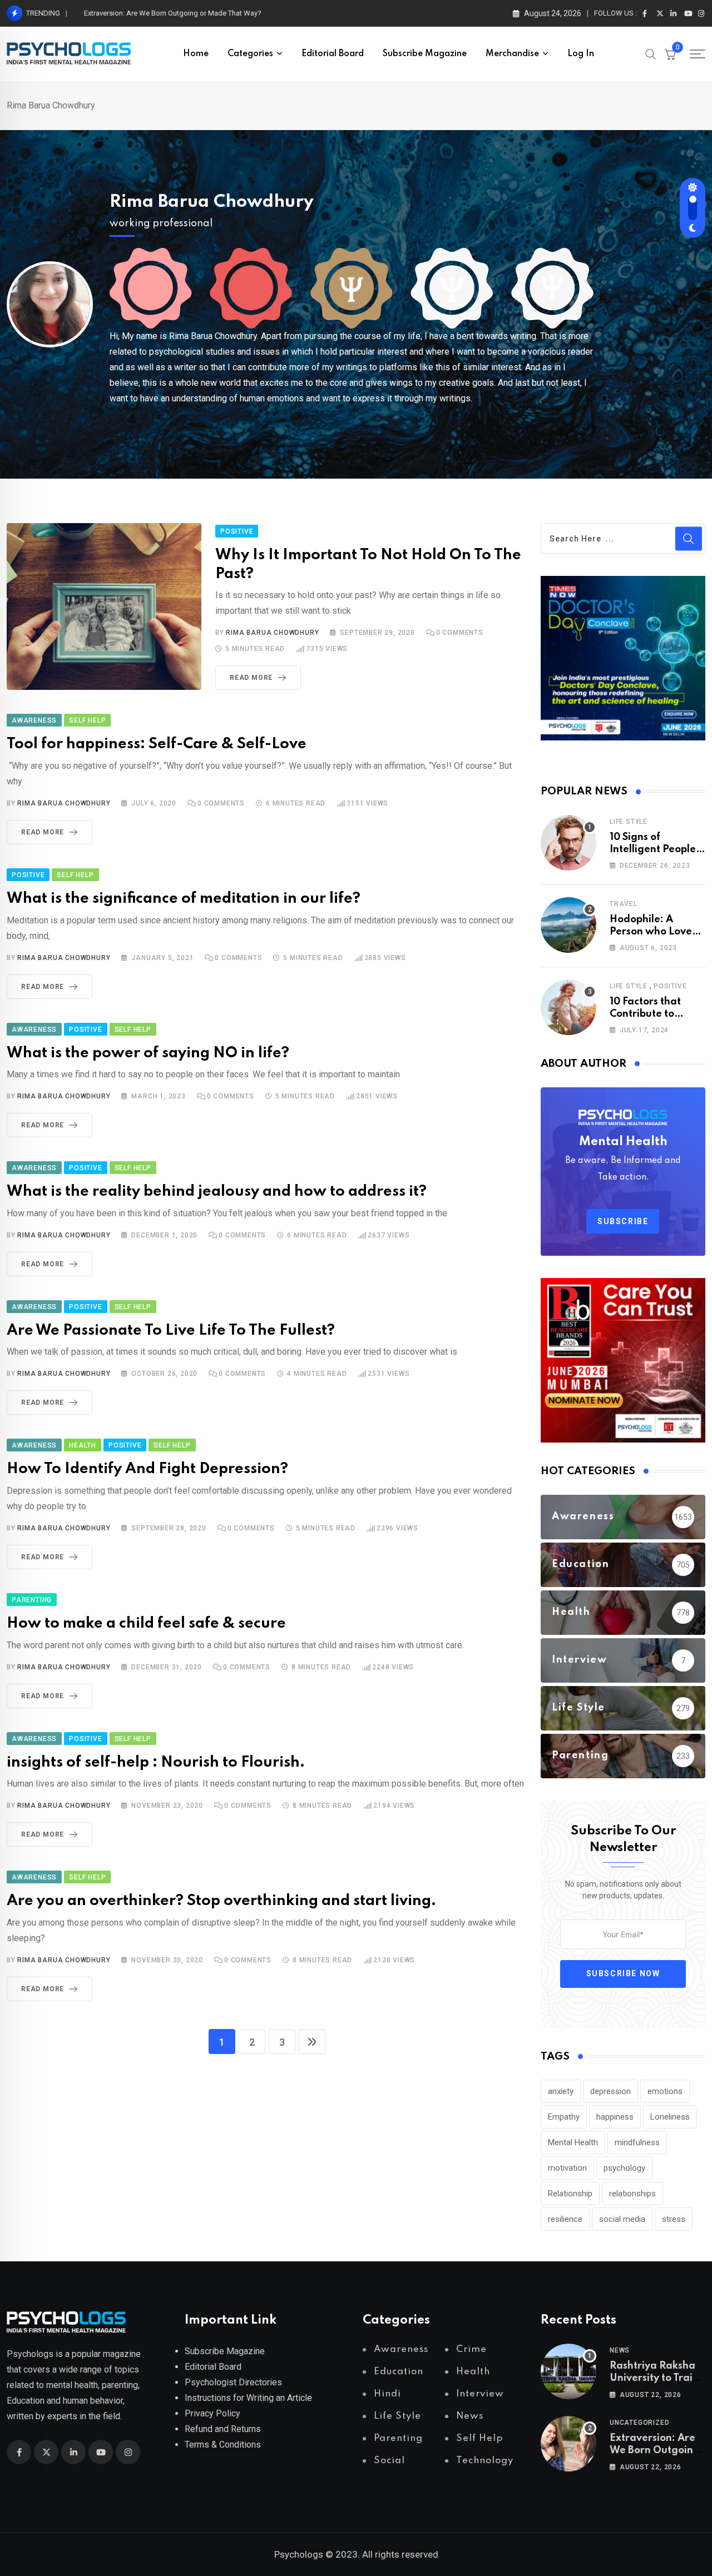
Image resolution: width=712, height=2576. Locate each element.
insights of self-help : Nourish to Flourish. (156, 1762)
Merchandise (512, 54)
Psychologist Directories (233, 2382)
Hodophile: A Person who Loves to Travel (653, 932)
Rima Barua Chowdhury (212, 202)
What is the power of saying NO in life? (148, 1053)
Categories (250, 54)
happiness (615, 2117)
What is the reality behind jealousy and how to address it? (217, 1192)
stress (674, 2219)
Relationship (570, 2194)
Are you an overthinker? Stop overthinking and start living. (222, 1901)
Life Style (629, 822)
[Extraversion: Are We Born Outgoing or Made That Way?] (568, 2444)
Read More (251, 678)
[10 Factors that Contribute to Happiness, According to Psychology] (568, 1007)
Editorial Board (333, 54)
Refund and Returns (223, 2429)
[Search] (651, 53)
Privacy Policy (212, 2413)
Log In (581, 54)
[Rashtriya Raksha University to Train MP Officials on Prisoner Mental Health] (568, 2371)
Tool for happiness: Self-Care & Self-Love (157, 744)
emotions (665, 2091)
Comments (460, 633)
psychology (624, 2168)
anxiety (561, 2091)
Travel (624, 904)
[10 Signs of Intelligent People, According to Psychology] (568, 843)
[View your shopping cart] (670, 54)
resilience (565, 2219)
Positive (670, 986)
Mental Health (573, 2142)
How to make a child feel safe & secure (146, 1623)
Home (196, 54)
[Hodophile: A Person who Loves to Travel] (568, 925)
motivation (567, 2168)
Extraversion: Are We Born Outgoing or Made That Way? (173, 13)
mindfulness (637, 2142)
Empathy (564, 2117)
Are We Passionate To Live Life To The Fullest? (171, 1331)
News (620, 2350)
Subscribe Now (623, 1973)
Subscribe (623, 1221)
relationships (632, 2194)
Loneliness (670, 2117)
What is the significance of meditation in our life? (184, 899)
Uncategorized (639, 2423)
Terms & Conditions (223, 2445)
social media (622, 2219)
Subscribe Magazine (425, 54)
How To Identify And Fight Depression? (147, 1469)
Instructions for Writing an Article (248, 2398)
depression (610, 2091)
